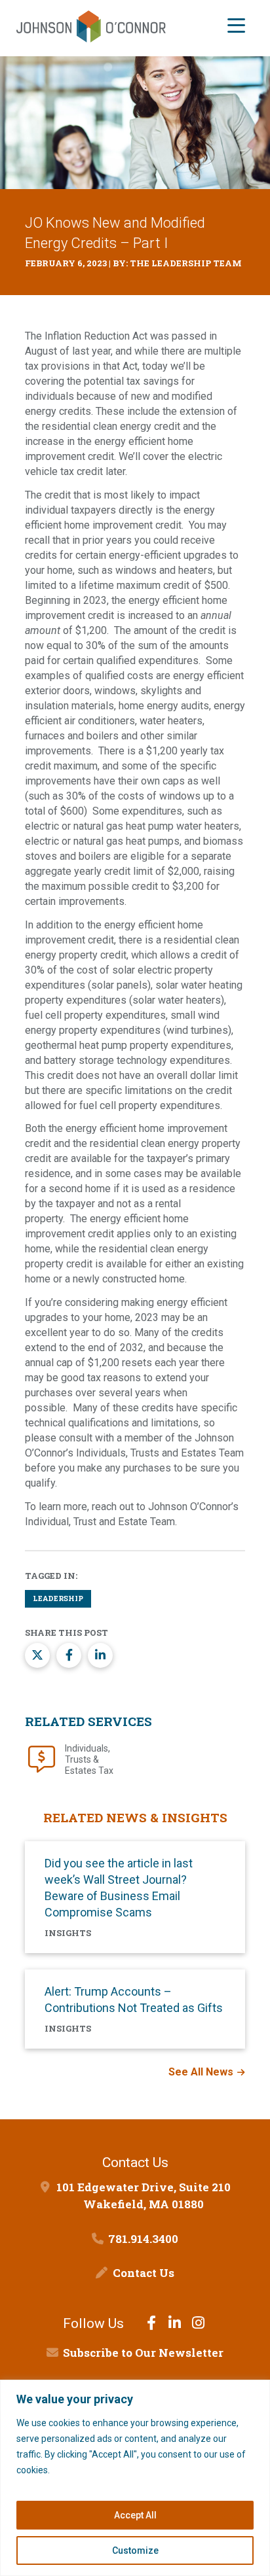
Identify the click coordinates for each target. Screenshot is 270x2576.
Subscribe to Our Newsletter (143, 2353)
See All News (201, 2072)
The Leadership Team (186, 263)
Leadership (58, 1598)
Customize (135, 2550)
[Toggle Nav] (236, 27)
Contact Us (144, 2273)
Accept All (135, 2515)
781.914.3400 (143, 2239)
